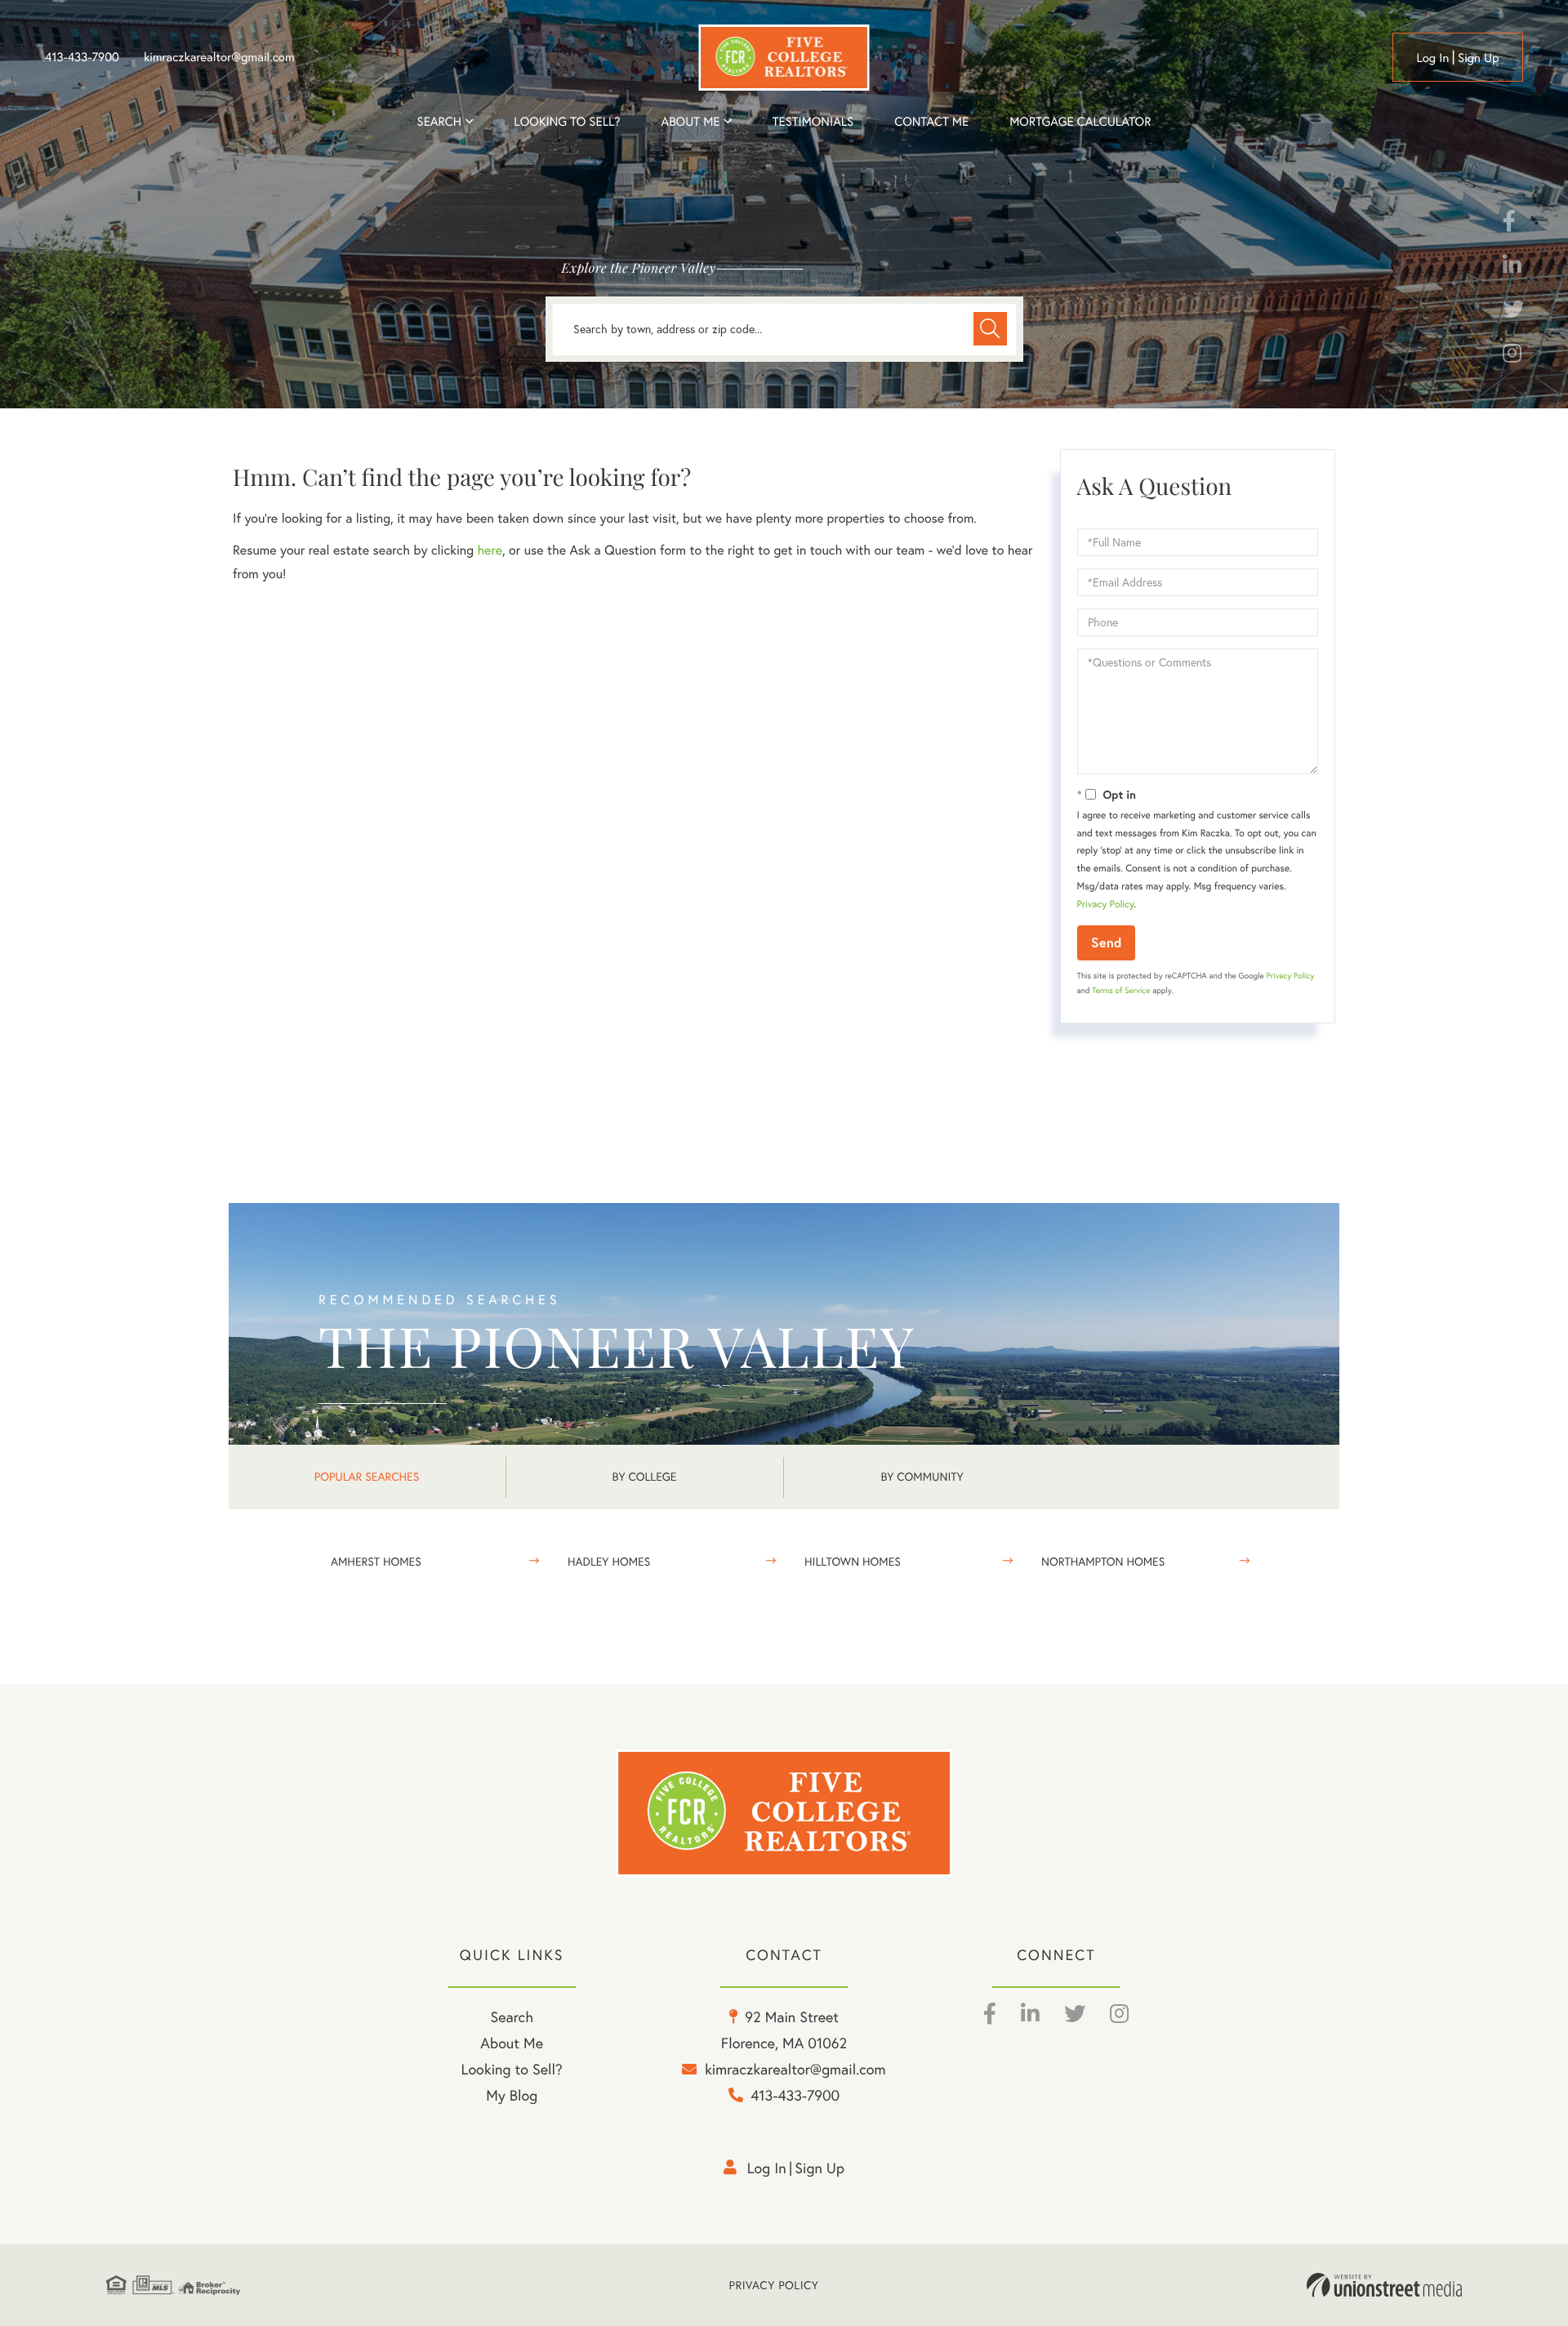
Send (1106, 942)
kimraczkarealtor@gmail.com (219, 57)
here (489, 550)
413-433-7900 (82, 57)
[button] (990, 329)
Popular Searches (367, 1477)
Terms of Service (1121, 990)
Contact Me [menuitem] (931, 121)
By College (645, 1477)
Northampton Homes (1103, 1562)
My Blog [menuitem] (512, 2095)
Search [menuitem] (439, 121)
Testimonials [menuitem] (813, 121)
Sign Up (1479, 58)
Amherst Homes (376, 1562)
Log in (1432, 58)
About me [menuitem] (691, 121)
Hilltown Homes (853, 1562)
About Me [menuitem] (512, 2043)
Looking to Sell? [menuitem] (567, 121)
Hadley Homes (609, 1562)
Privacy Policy (1106, 905)
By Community (922, 1477)
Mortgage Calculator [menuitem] (1080, 121)
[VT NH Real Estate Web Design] (1384, 2285)
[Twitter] (1513, 313)
